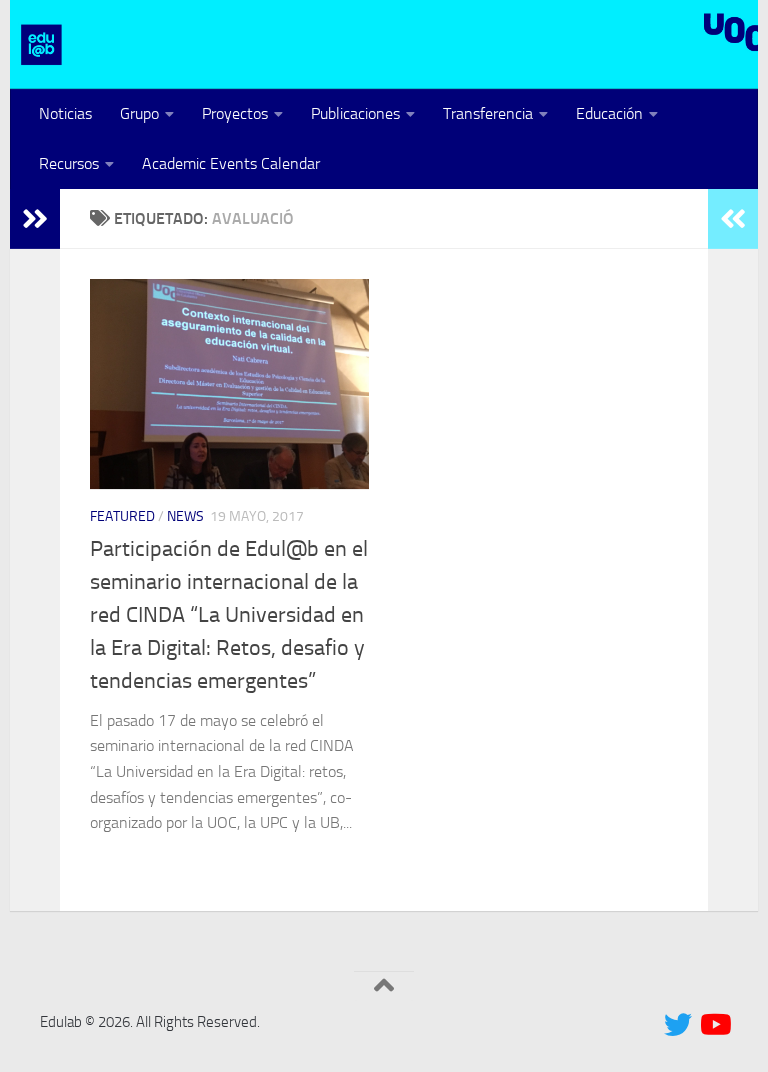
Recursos (69, 163)
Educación (609, 113)
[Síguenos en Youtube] (714, 1025)
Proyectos (235, 113)
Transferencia (488, 113)
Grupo (139, 113)
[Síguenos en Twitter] (678, 1025)
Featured (122, 516)
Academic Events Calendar (231, 163)
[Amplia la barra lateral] (35, 219)
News (185, 516)
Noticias (65, 113)
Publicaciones (355, 113)
